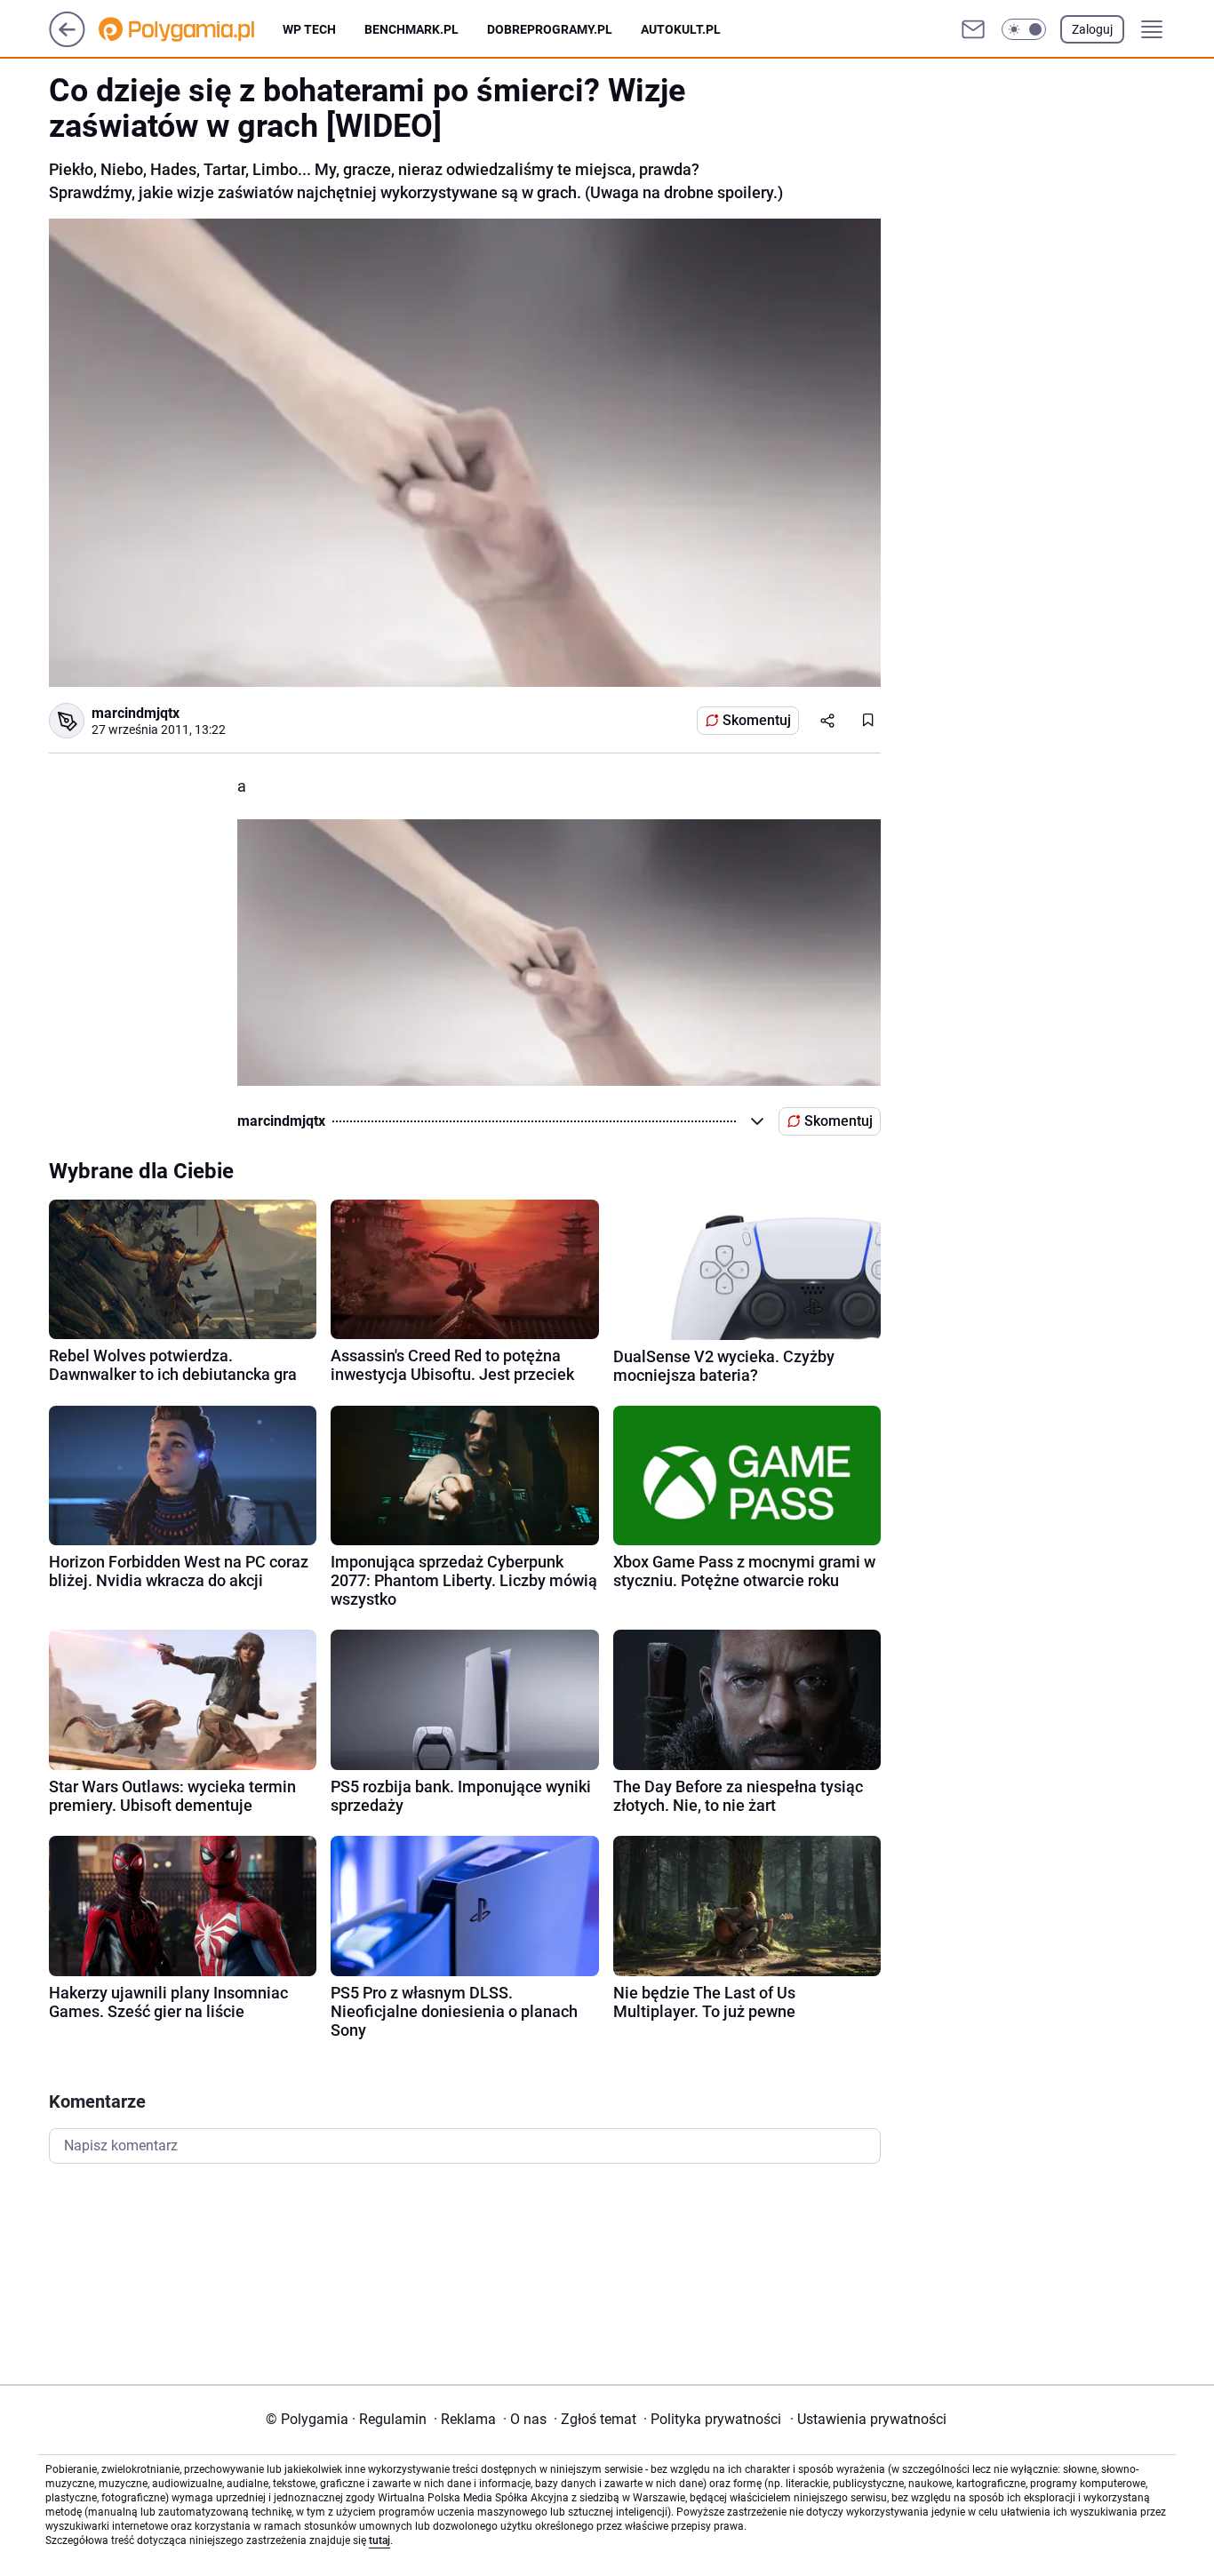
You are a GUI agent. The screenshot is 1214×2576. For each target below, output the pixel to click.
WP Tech (309, 29)
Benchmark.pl (411, 29)
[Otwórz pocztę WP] (973, 29)
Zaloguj (1092, 29)
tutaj (379, 2540)
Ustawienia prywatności (868, 2419)
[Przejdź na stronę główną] (67, 42)
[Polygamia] (191, 29)
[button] (1024, 29)
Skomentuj (757, 720)
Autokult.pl (681, 29)
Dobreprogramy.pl (550, 29)
